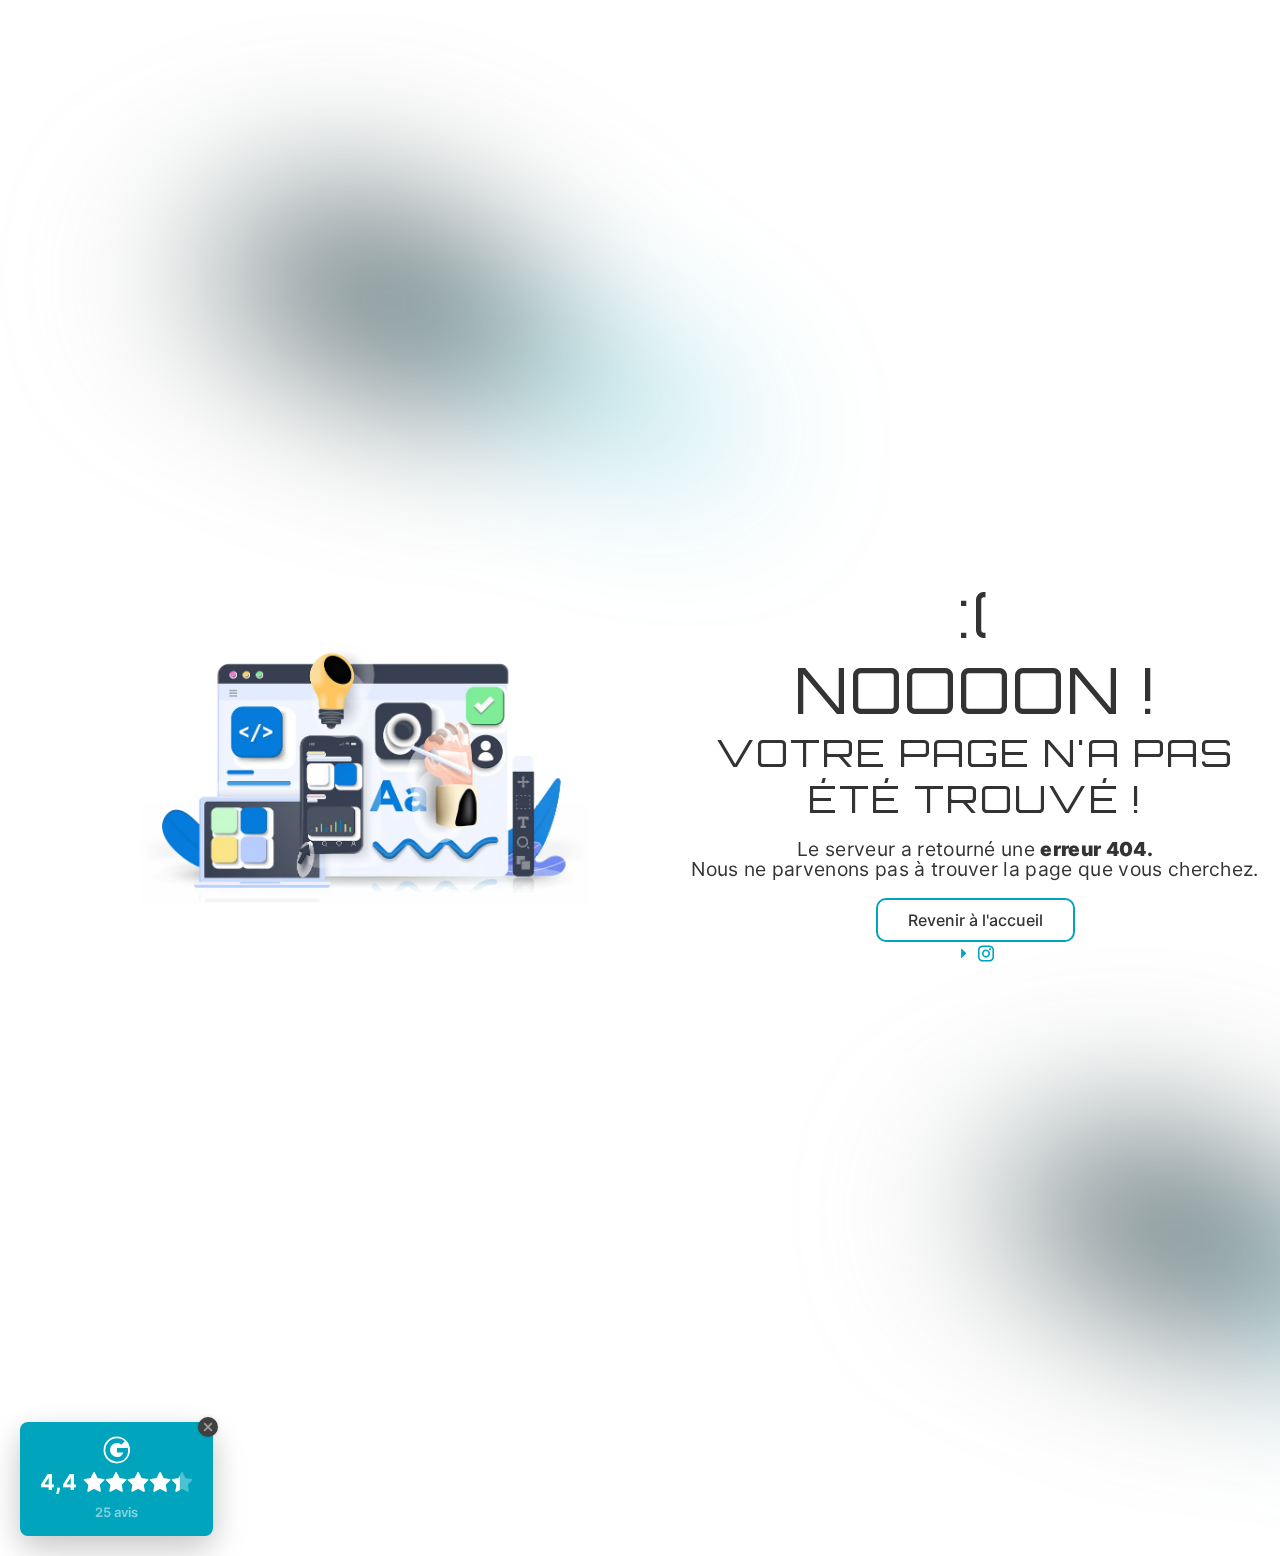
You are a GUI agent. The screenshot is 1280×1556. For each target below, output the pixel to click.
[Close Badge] (208, 1427)
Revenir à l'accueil (975, 920)
